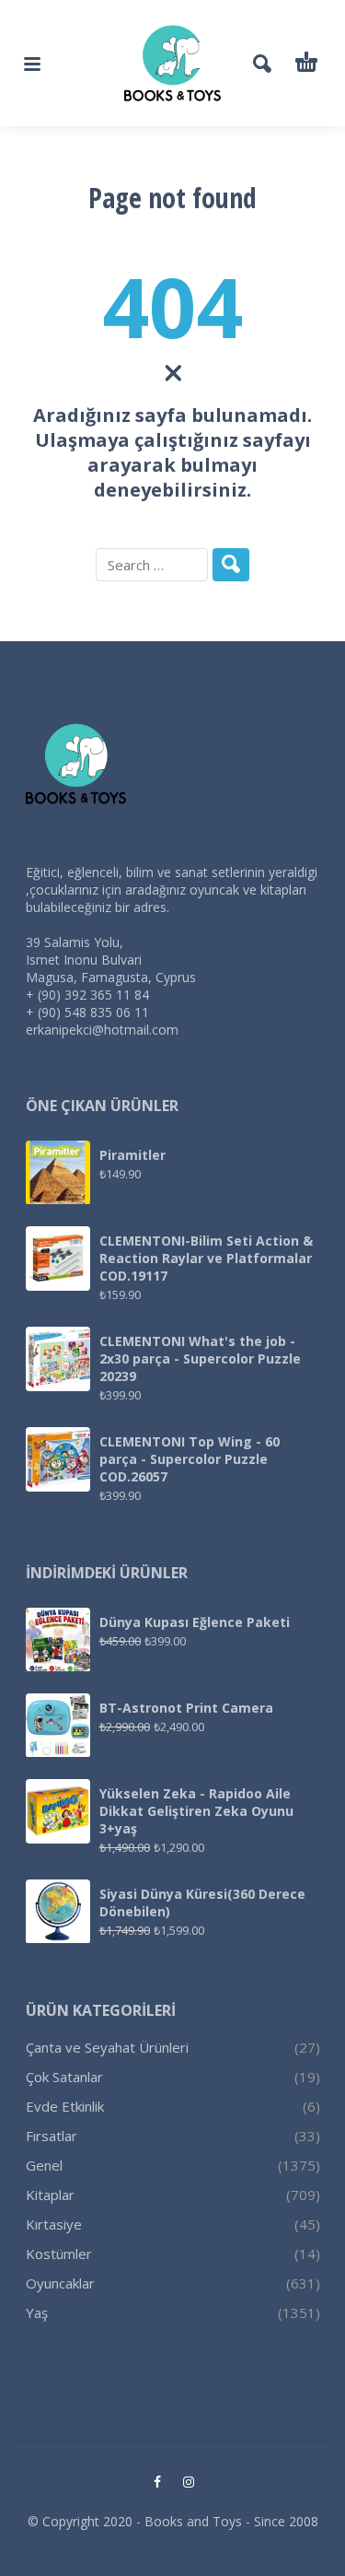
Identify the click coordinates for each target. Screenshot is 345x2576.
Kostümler (59, 2254)
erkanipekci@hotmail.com (102, 1030)
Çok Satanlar (64, 2077)
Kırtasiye (54, 2224)
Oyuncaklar (60, 2283)
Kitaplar (50, 2195)
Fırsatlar (52, 2136)
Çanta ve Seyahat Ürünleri (107, 2047)
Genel (44, 2165)
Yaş (37, 2313)
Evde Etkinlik (65, 2106)
